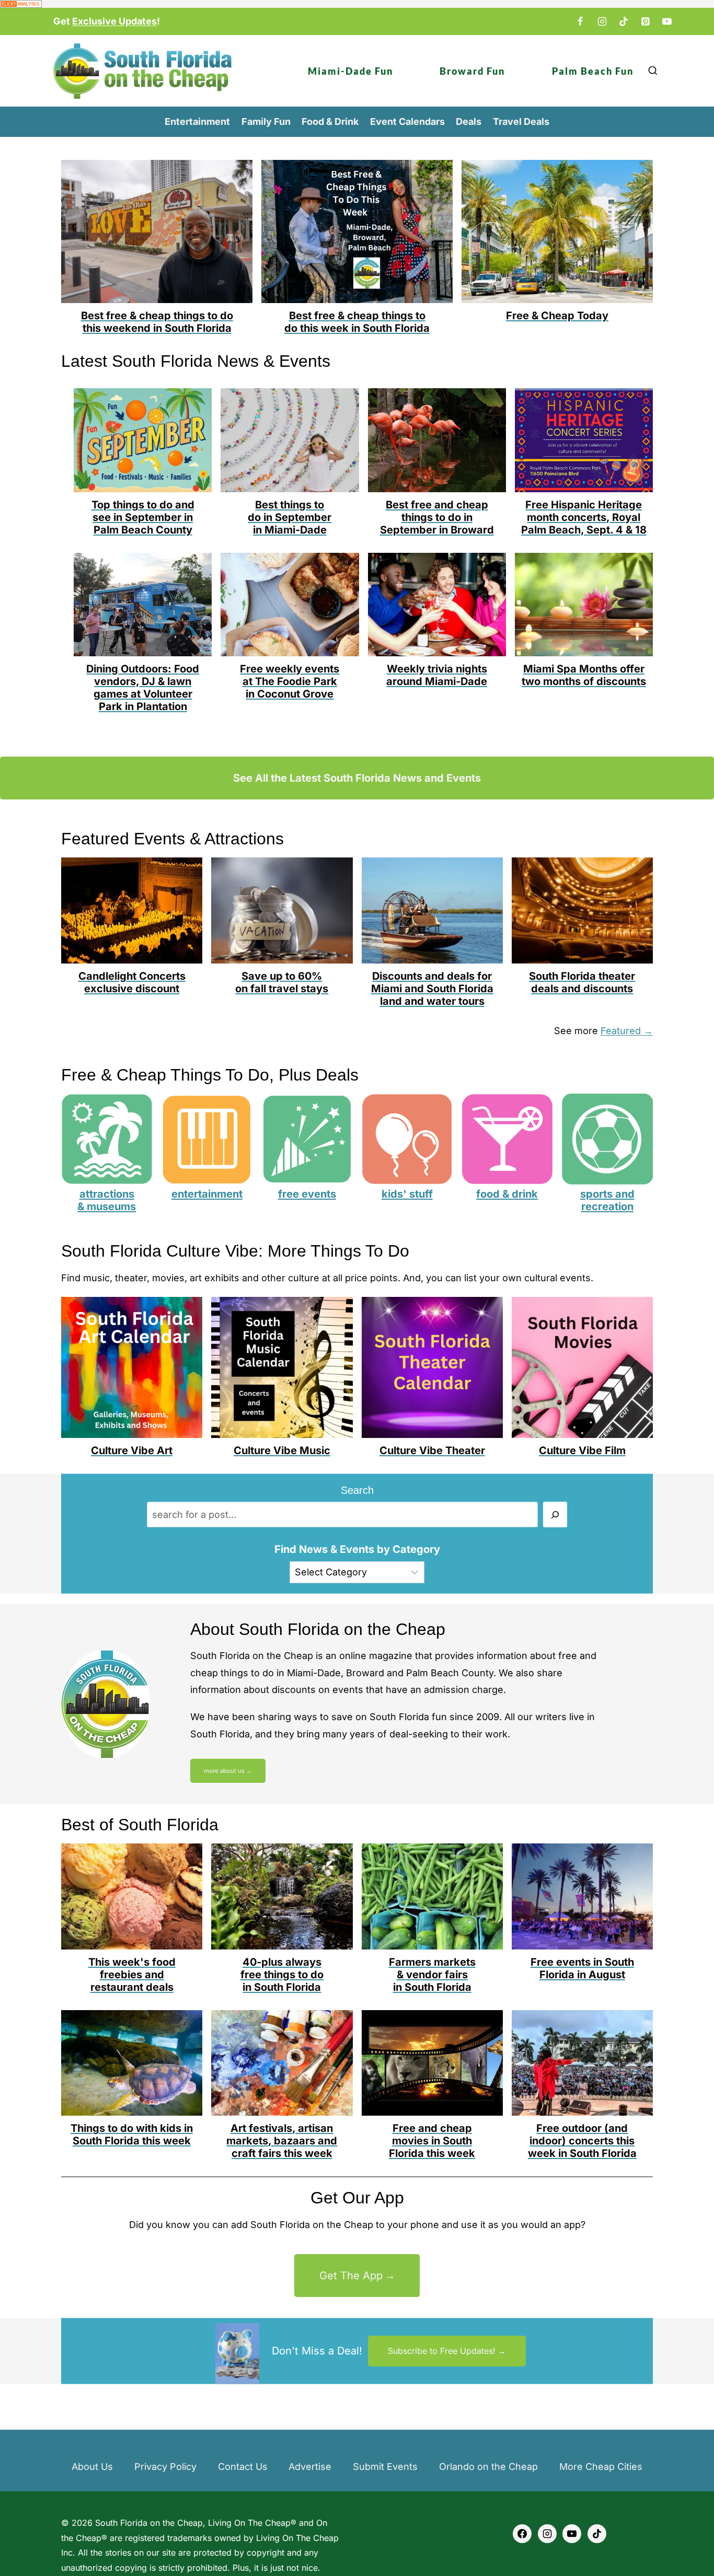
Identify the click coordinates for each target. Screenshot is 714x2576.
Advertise (310, 2467)
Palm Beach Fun (593, 71)
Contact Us (243, 2467)
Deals (469, 121)
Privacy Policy (165, 2467)
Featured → (627, 1031)
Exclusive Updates (114, 21)
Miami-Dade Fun (350, 71)
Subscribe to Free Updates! (442, 2351)
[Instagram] (602, 21)
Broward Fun (472, 71)
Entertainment (197, 121)
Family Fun (266, 121)
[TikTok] (624, 21)
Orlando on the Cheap (488, 2467)
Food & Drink (330, 121)
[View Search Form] (653, 71)
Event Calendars (407, 121)
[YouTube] (667, 21)
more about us (224, 1771)
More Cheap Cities (601, 2467)
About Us (92, 2467)
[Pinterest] (646, 21)
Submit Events (385, 2467)
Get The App (351, 2276)
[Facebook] (580, 21)
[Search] (555, 1515)
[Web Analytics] (357, 4)
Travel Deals (521, 121)
